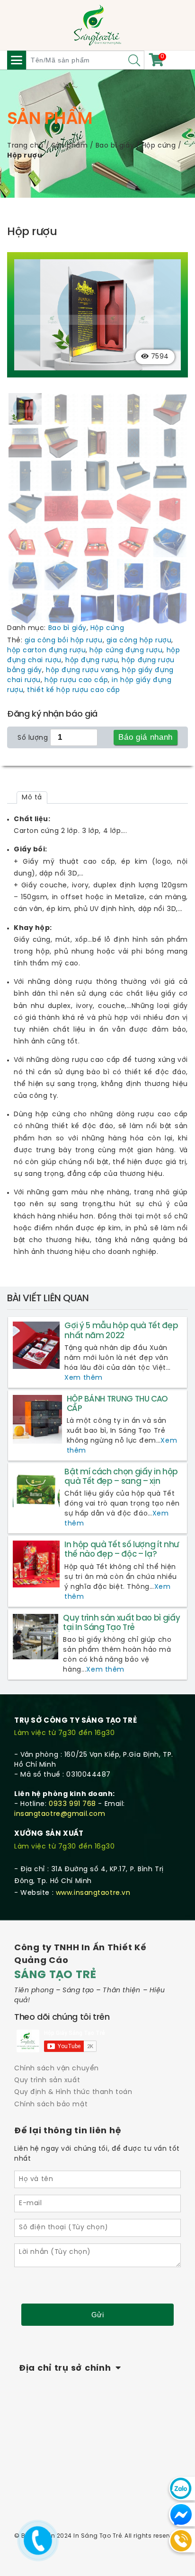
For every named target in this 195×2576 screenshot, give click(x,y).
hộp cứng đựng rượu (126, 651)
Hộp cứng (159, 146)
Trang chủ (25, 146)
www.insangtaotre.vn (93, 1893)
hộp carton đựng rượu (46, 651)
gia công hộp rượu (139, 641)
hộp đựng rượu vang (82, 670)
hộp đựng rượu (92, 661)
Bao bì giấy (115, 146)
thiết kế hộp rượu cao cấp (73, 690)
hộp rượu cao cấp (76, 680)
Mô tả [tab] (32, 798)
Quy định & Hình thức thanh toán (73, 2092)
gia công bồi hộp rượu (64, 641)
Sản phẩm (70, 146)
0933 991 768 (72, 1804)
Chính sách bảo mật (51, 2105)
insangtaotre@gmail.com (60, 1814)
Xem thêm (83, 1378)
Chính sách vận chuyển (57, 2069)
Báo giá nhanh (146, 737)
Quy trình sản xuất (47, 2081)
